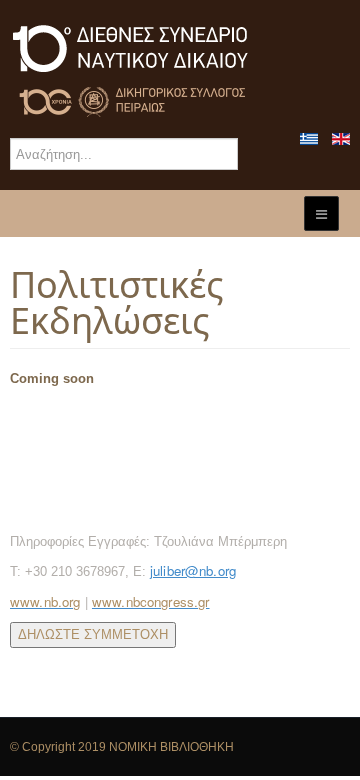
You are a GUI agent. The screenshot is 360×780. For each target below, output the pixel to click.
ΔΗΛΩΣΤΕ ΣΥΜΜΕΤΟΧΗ (93, 634)
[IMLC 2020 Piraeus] (180, 69)
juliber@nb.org (193, 570)
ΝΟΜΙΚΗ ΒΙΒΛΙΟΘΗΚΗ (171, 747)
